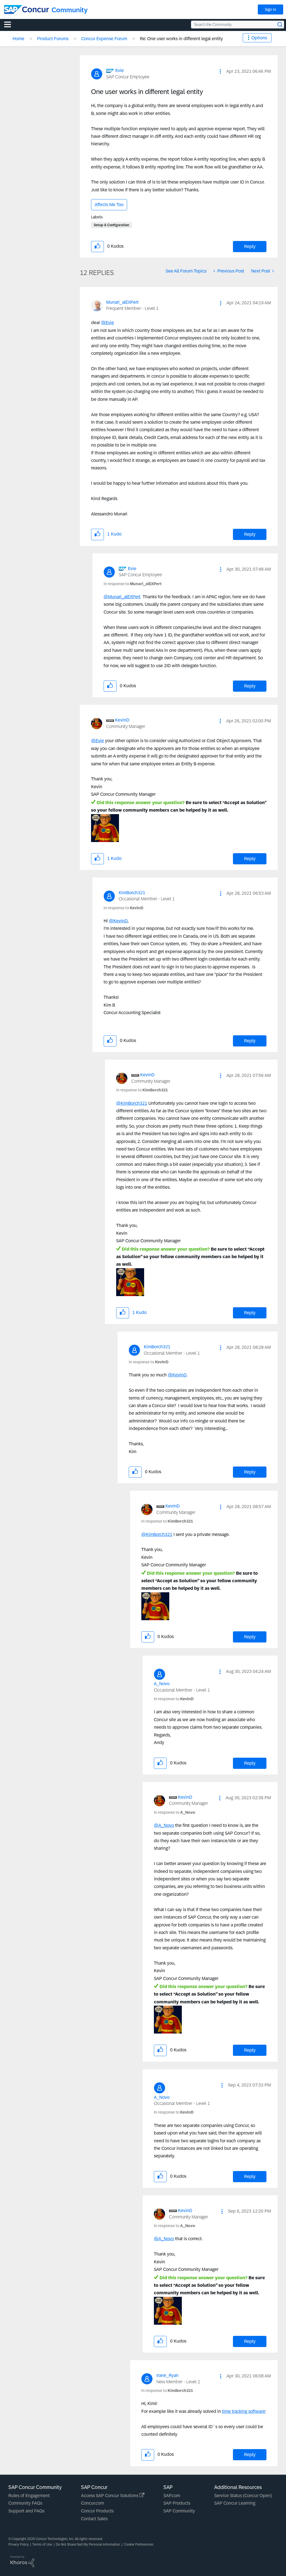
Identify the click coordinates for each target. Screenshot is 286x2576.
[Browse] (10, 24)
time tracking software (244, 2411)
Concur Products (97, 2511)
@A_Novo (164, 1825)
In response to (133, 584)
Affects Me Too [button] (109, 205)
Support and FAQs (26, 2511)
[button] (220, 71)
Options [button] (259, 38)
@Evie (108, 323)
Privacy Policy (19, 2544)
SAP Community (179, 2511)
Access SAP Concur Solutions (110, 2496)
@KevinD (118, 921)
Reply (250, 246)
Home (18, 39)
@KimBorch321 (132, 1103)
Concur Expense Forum (104, 39)
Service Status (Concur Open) (243, 2496)
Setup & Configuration (111, 225)
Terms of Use (42, 2544)
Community (70, 10)
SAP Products (177, 2503)
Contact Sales (94, 2519)
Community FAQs (25, 2503)
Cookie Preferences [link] (139, 2544)
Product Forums (53, 39)
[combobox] (238, 25)
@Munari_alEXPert (122, 597)
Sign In (270, 9)
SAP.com (172, 2496)
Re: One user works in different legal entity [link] (181, 39)
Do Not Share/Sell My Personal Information (88, 2544)
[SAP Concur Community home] (27, 9)
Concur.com (92, 2503)
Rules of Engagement (29, 2496)
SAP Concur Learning (235, 2503)
